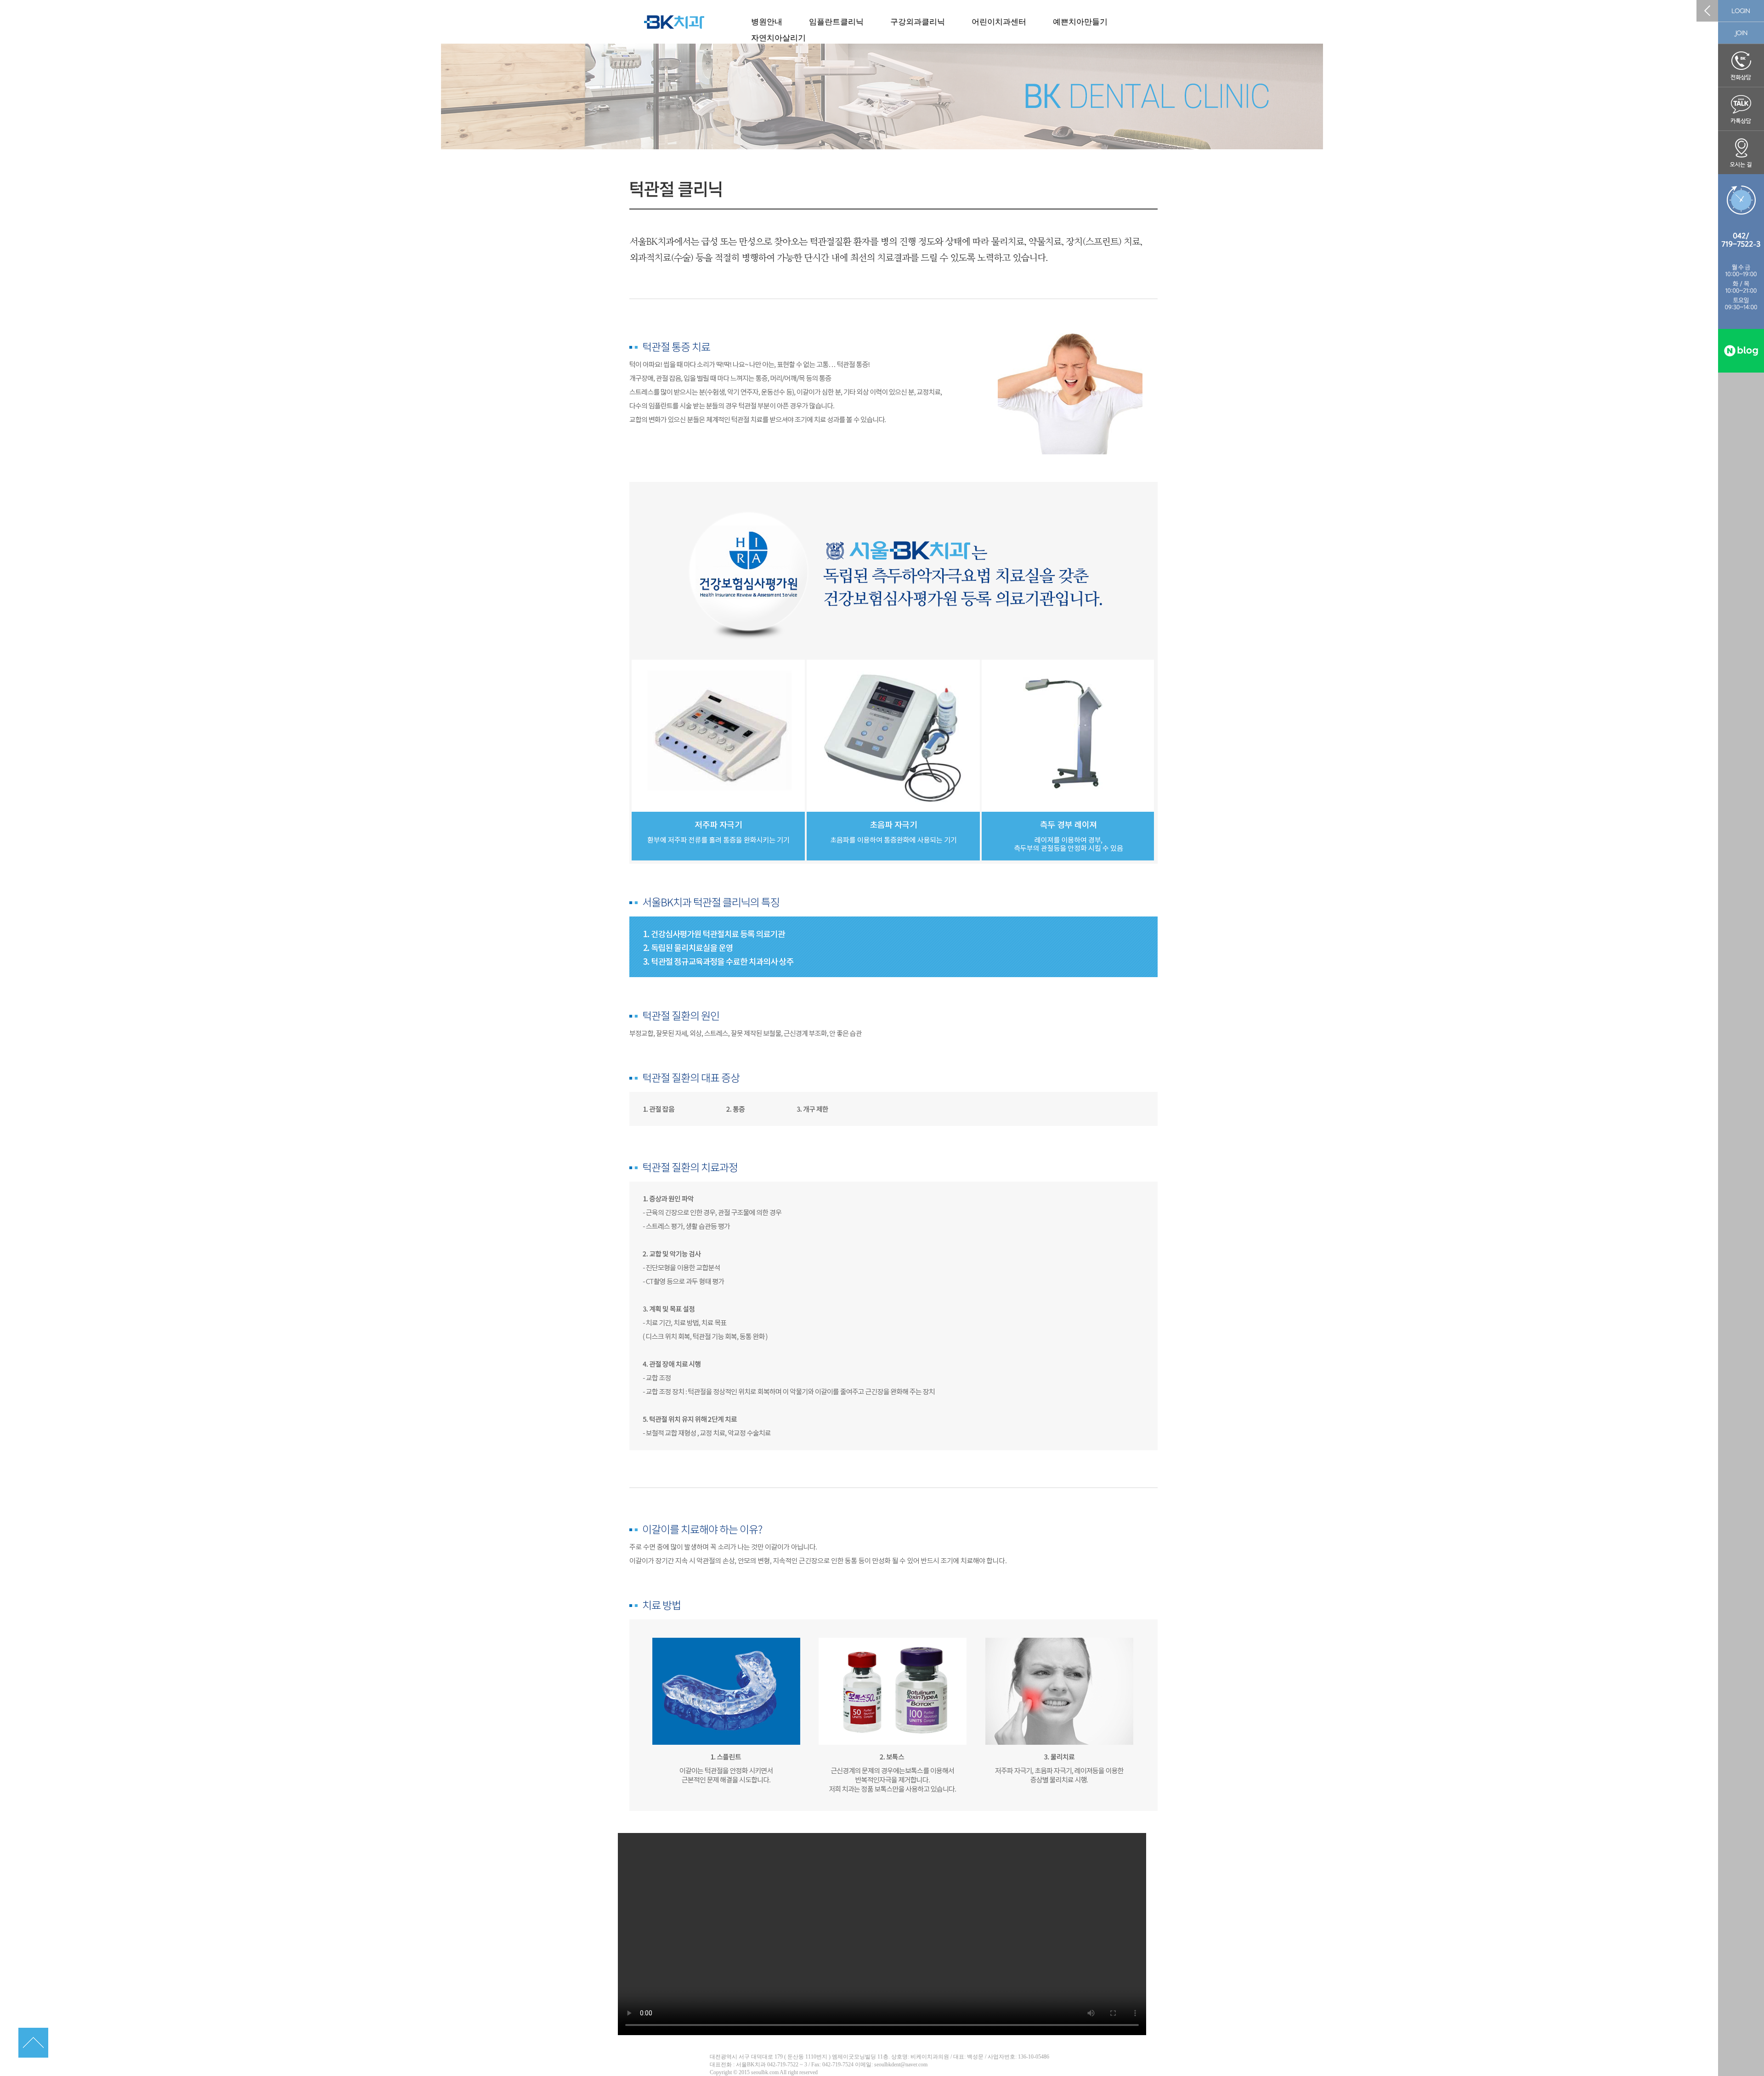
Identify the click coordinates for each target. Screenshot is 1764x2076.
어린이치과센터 (999, 22)
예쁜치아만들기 (1080, 22)
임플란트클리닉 (836, 22)
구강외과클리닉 (918, 22)
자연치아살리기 (778, 38)
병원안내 (767, 22)
